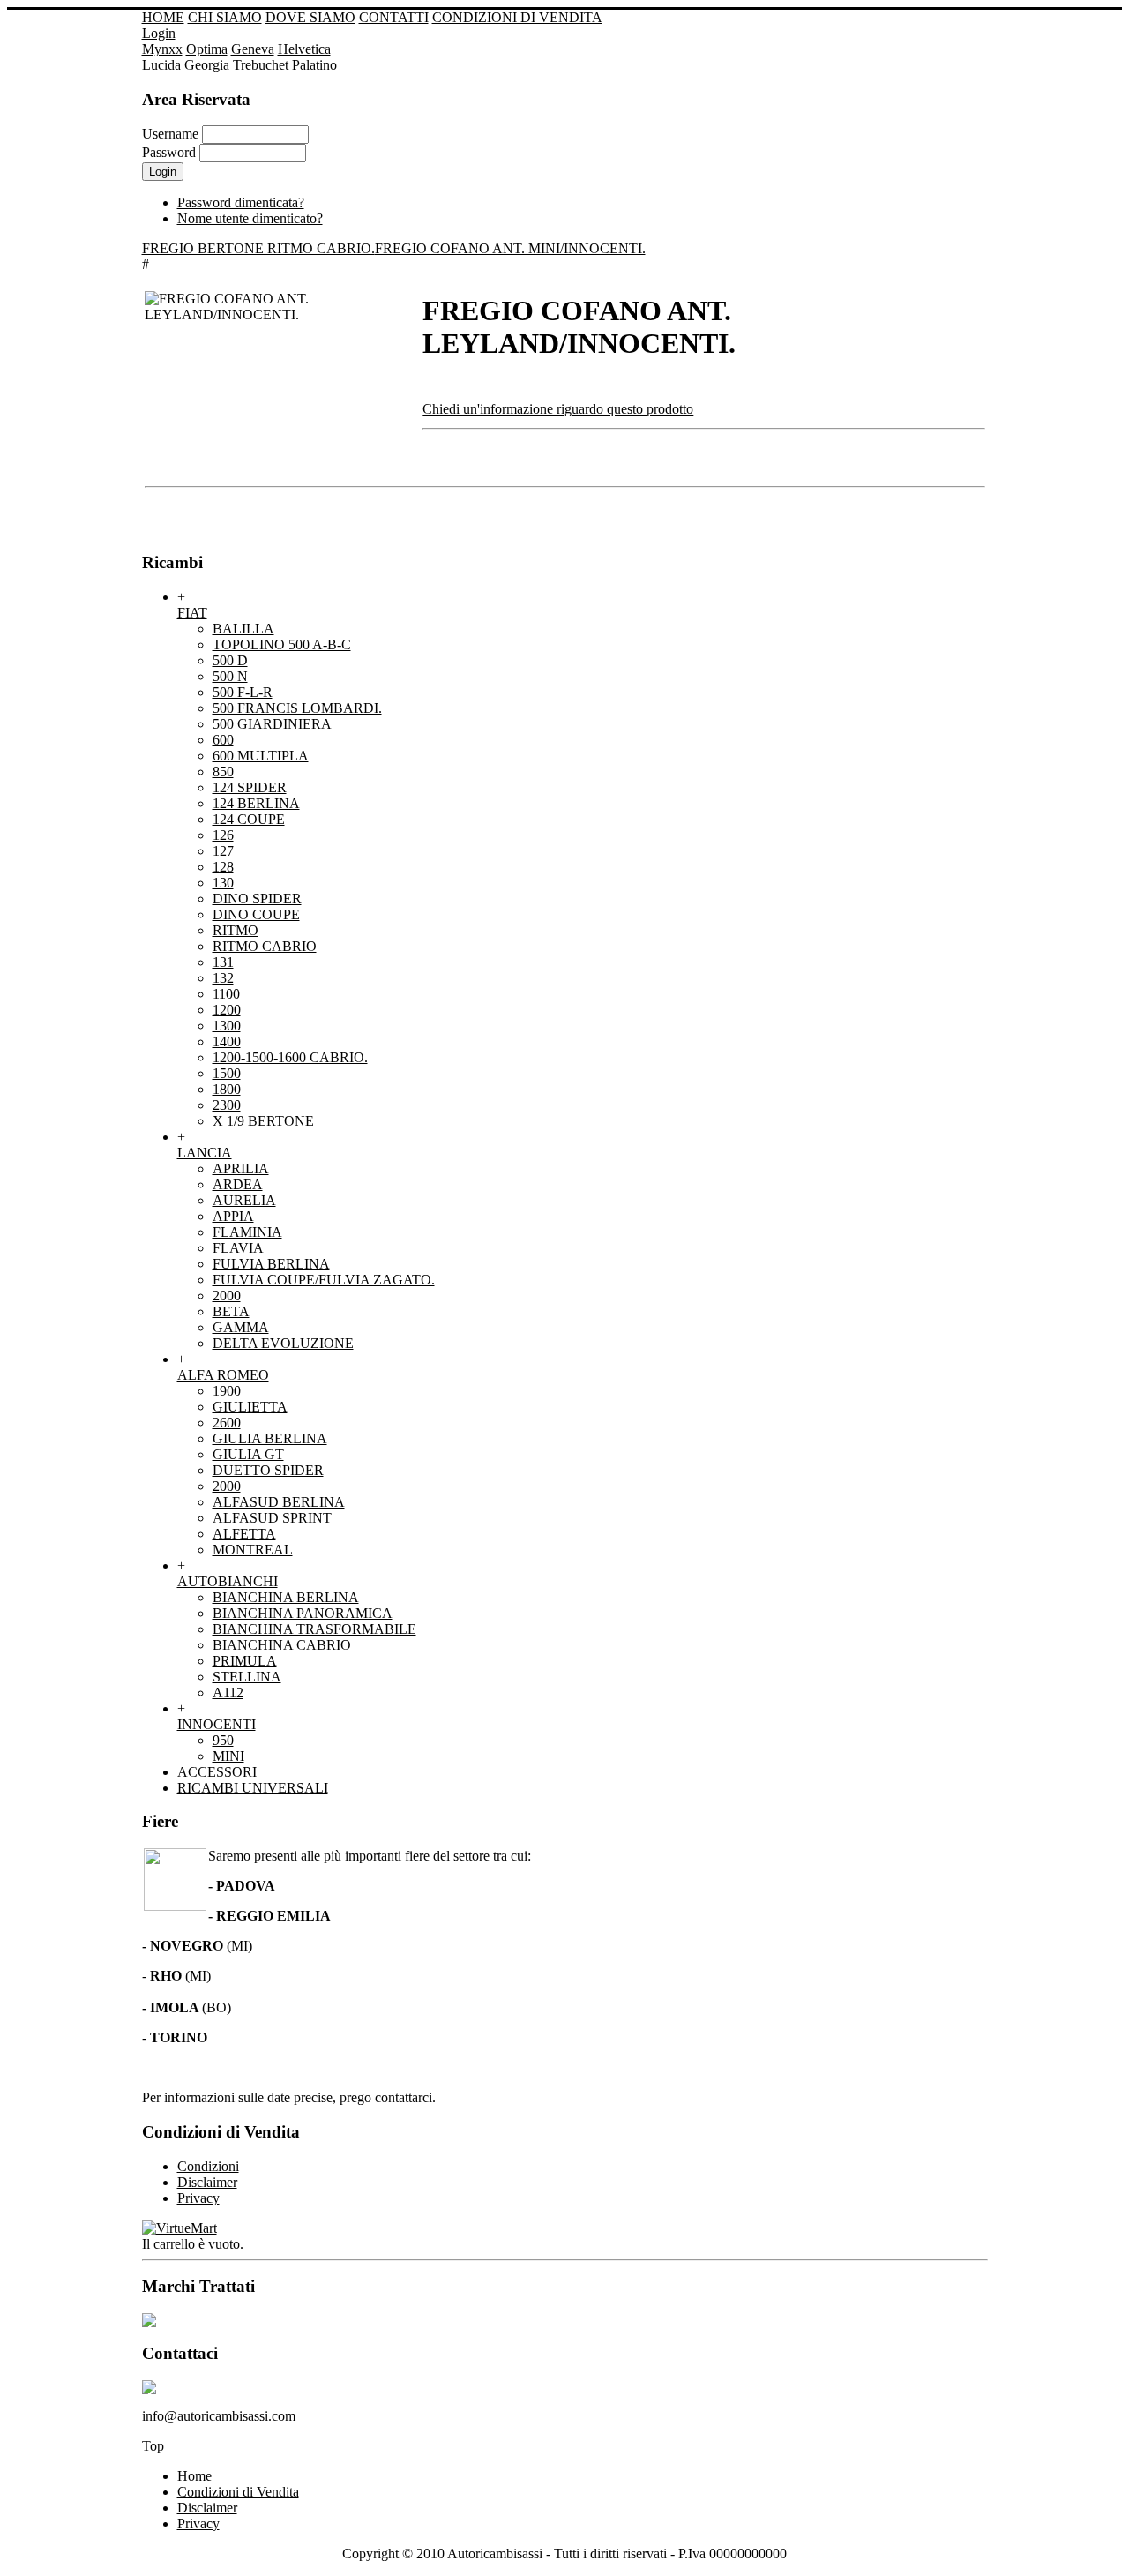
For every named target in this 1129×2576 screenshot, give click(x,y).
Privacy (198, 2524)
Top (153, 2446)
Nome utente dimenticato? (250, 218)
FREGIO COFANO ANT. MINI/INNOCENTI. (510, 248)
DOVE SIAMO (310, 17)
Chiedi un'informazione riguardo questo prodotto (558, 409)
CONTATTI (394, 17)
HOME (163, 17)
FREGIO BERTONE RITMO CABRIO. (258, 248)
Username (170, 134)
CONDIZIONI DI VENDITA (517, 17)
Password (169, 152)
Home (194, 2476)
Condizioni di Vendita (238, 2492)
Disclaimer (207, 2508)
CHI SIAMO (225, 17)
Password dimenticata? (241, 202)
